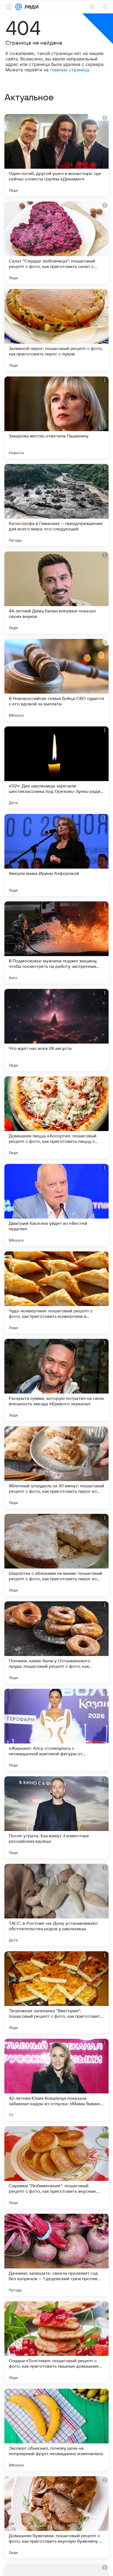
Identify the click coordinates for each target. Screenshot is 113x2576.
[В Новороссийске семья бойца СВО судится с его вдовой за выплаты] (56, 680)
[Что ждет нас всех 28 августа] (56, 1030)
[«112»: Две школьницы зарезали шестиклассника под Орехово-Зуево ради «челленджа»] (56, 767)
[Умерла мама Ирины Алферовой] (56, 855)
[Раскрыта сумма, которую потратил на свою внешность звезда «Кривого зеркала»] (56, 1380)
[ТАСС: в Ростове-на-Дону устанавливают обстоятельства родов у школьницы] (56, 1905)
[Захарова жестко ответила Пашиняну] (56, 417)
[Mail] (19, 7)
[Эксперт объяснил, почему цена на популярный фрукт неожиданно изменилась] (56, 2430)
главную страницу (70, 70)
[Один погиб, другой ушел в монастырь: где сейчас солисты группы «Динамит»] (56, 155)
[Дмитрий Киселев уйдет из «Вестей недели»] (56, 1205)
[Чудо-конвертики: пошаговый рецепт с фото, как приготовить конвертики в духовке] (56, 1292)
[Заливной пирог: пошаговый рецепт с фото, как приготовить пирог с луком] (56, 330)
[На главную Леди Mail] (30, 7)
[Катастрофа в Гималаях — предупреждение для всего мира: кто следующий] (56, 505)
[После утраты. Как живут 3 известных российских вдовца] (56, 1817)
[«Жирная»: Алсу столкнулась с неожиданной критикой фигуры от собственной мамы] (56, 1730)
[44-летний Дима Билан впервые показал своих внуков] (56, 592)
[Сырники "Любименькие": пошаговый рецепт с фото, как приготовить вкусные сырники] (56, 2167)
